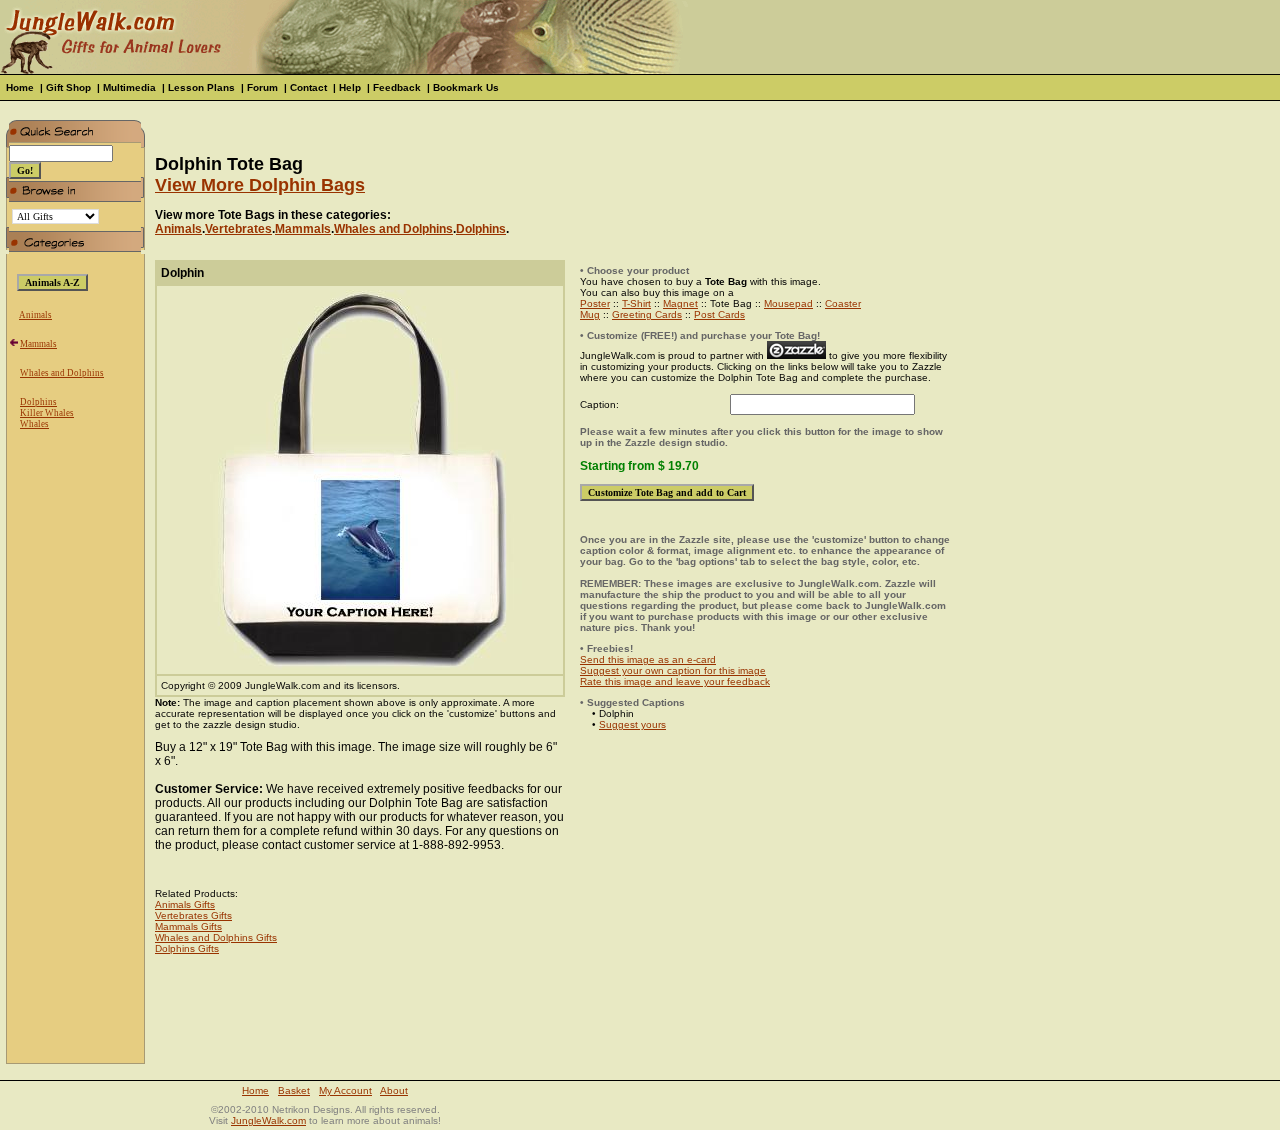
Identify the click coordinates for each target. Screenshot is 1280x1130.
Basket (294, 1090)
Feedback (397, 87)
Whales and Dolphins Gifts (216, 937)
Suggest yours (632, 724)
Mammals (38, 344)
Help (350, 87)
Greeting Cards (647, 314)
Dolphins (38, 402)
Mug (590, 314)
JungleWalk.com (268, 1120)
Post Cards (719, 314)
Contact (308, 87)
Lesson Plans (201, 87)
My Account (345, 1090)
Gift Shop (68, 87)
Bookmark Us (466, 87)
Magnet (680, 303)
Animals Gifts (185, 904)
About (394, 1090)
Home (20, 87)
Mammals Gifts (188, 926)
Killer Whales (47, 413)
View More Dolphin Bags (260, 185)
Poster (595, 303)
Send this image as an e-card (648, 659)
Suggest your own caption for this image (673, 670)
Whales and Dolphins (62, 373)
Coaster (843, 303)
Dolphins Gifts (187, 948)
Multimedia (129, 87)
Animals (35, 315)
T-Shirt (636, 303)
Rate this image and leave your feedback (675, 681)
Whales (34, 424)
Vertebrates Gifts (193, 915)
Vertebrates (238, 229)
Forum (262, 87)
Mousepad (788, 303)
